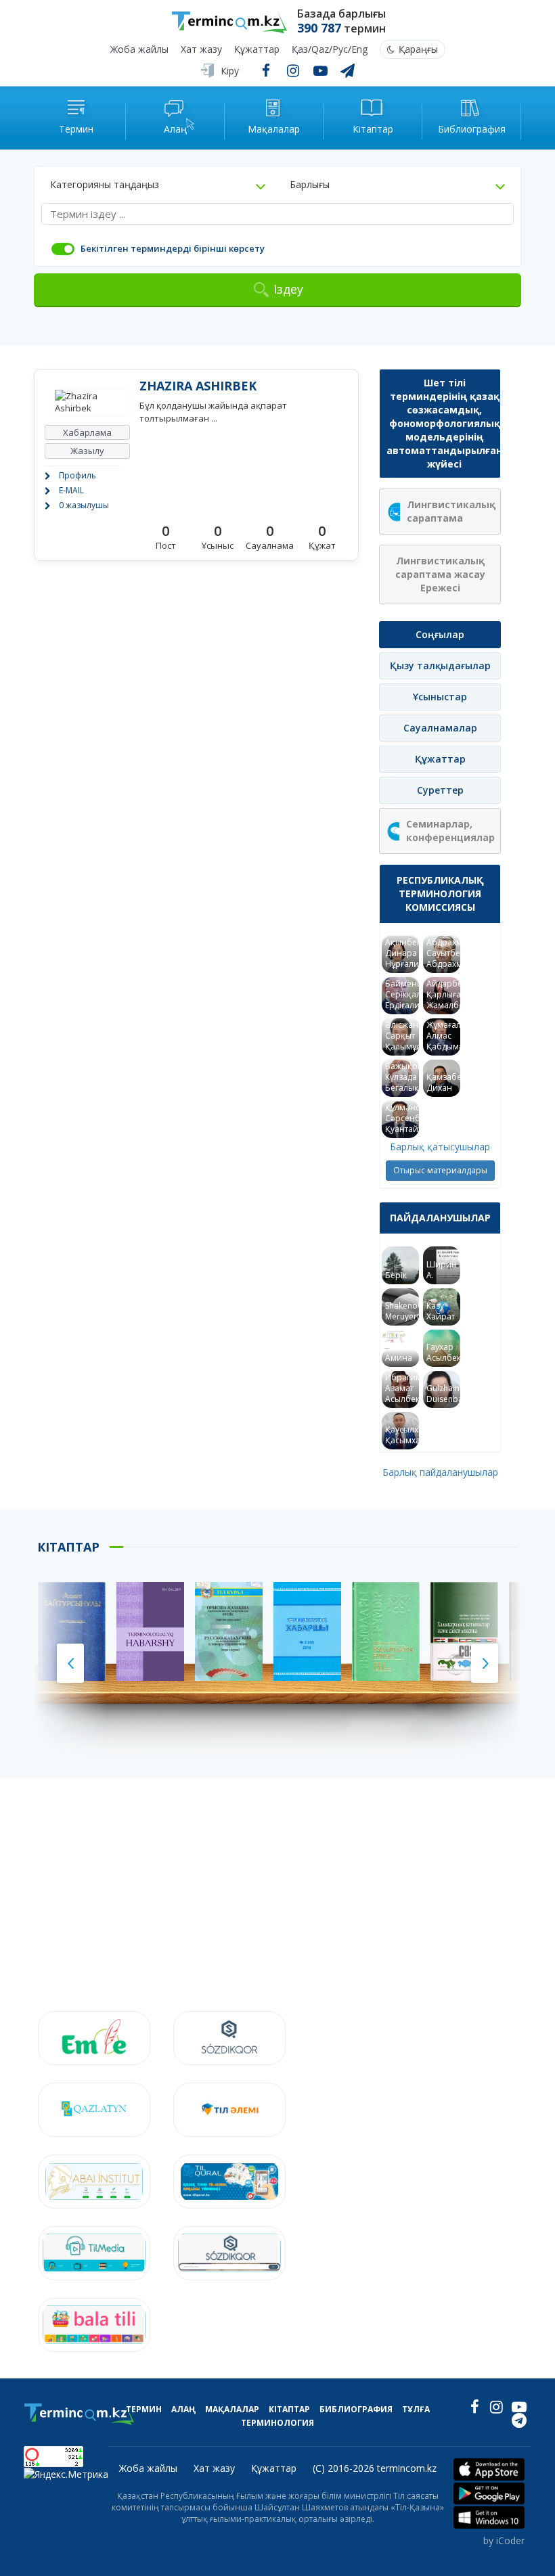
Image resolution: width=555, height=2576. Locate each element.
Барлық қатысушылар (440, 1147)
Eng (359, 50)
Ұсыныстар (440, 697)
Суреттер (440, 790)
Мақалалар (232, 2409)
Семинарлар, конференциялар (450, 831)
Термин (144, 2409)
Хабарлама (87, 432)
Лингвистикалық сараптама (451, 511)
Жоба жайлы (139, 50)
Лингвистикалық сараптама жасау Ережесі (440, 574)
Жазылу (87, 451)
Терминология (277, 2423)
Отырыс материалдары (440, 1170)
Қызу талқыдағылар (440, 665)
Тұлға (416, 2409)
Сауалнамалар (440, 728)
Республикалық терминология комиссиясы (440, 894)
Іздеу (288, 289)
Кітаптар (289, 2409)
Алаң (183, 2409)
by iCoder (504, 2540)
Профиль (77, 475)
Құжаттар (257, 50)
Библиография (356, 2409)
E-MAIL (71, 490)
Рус (340, 50)
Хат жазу (201, 50)
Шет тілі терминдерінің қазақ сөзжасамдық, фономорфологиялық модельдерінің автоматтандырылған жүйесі (444, 423)
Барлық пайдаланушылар (440, 1472)
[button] (158, 185)
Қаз (300, 50)
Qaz (320, 50)
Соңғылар (440, 634)
